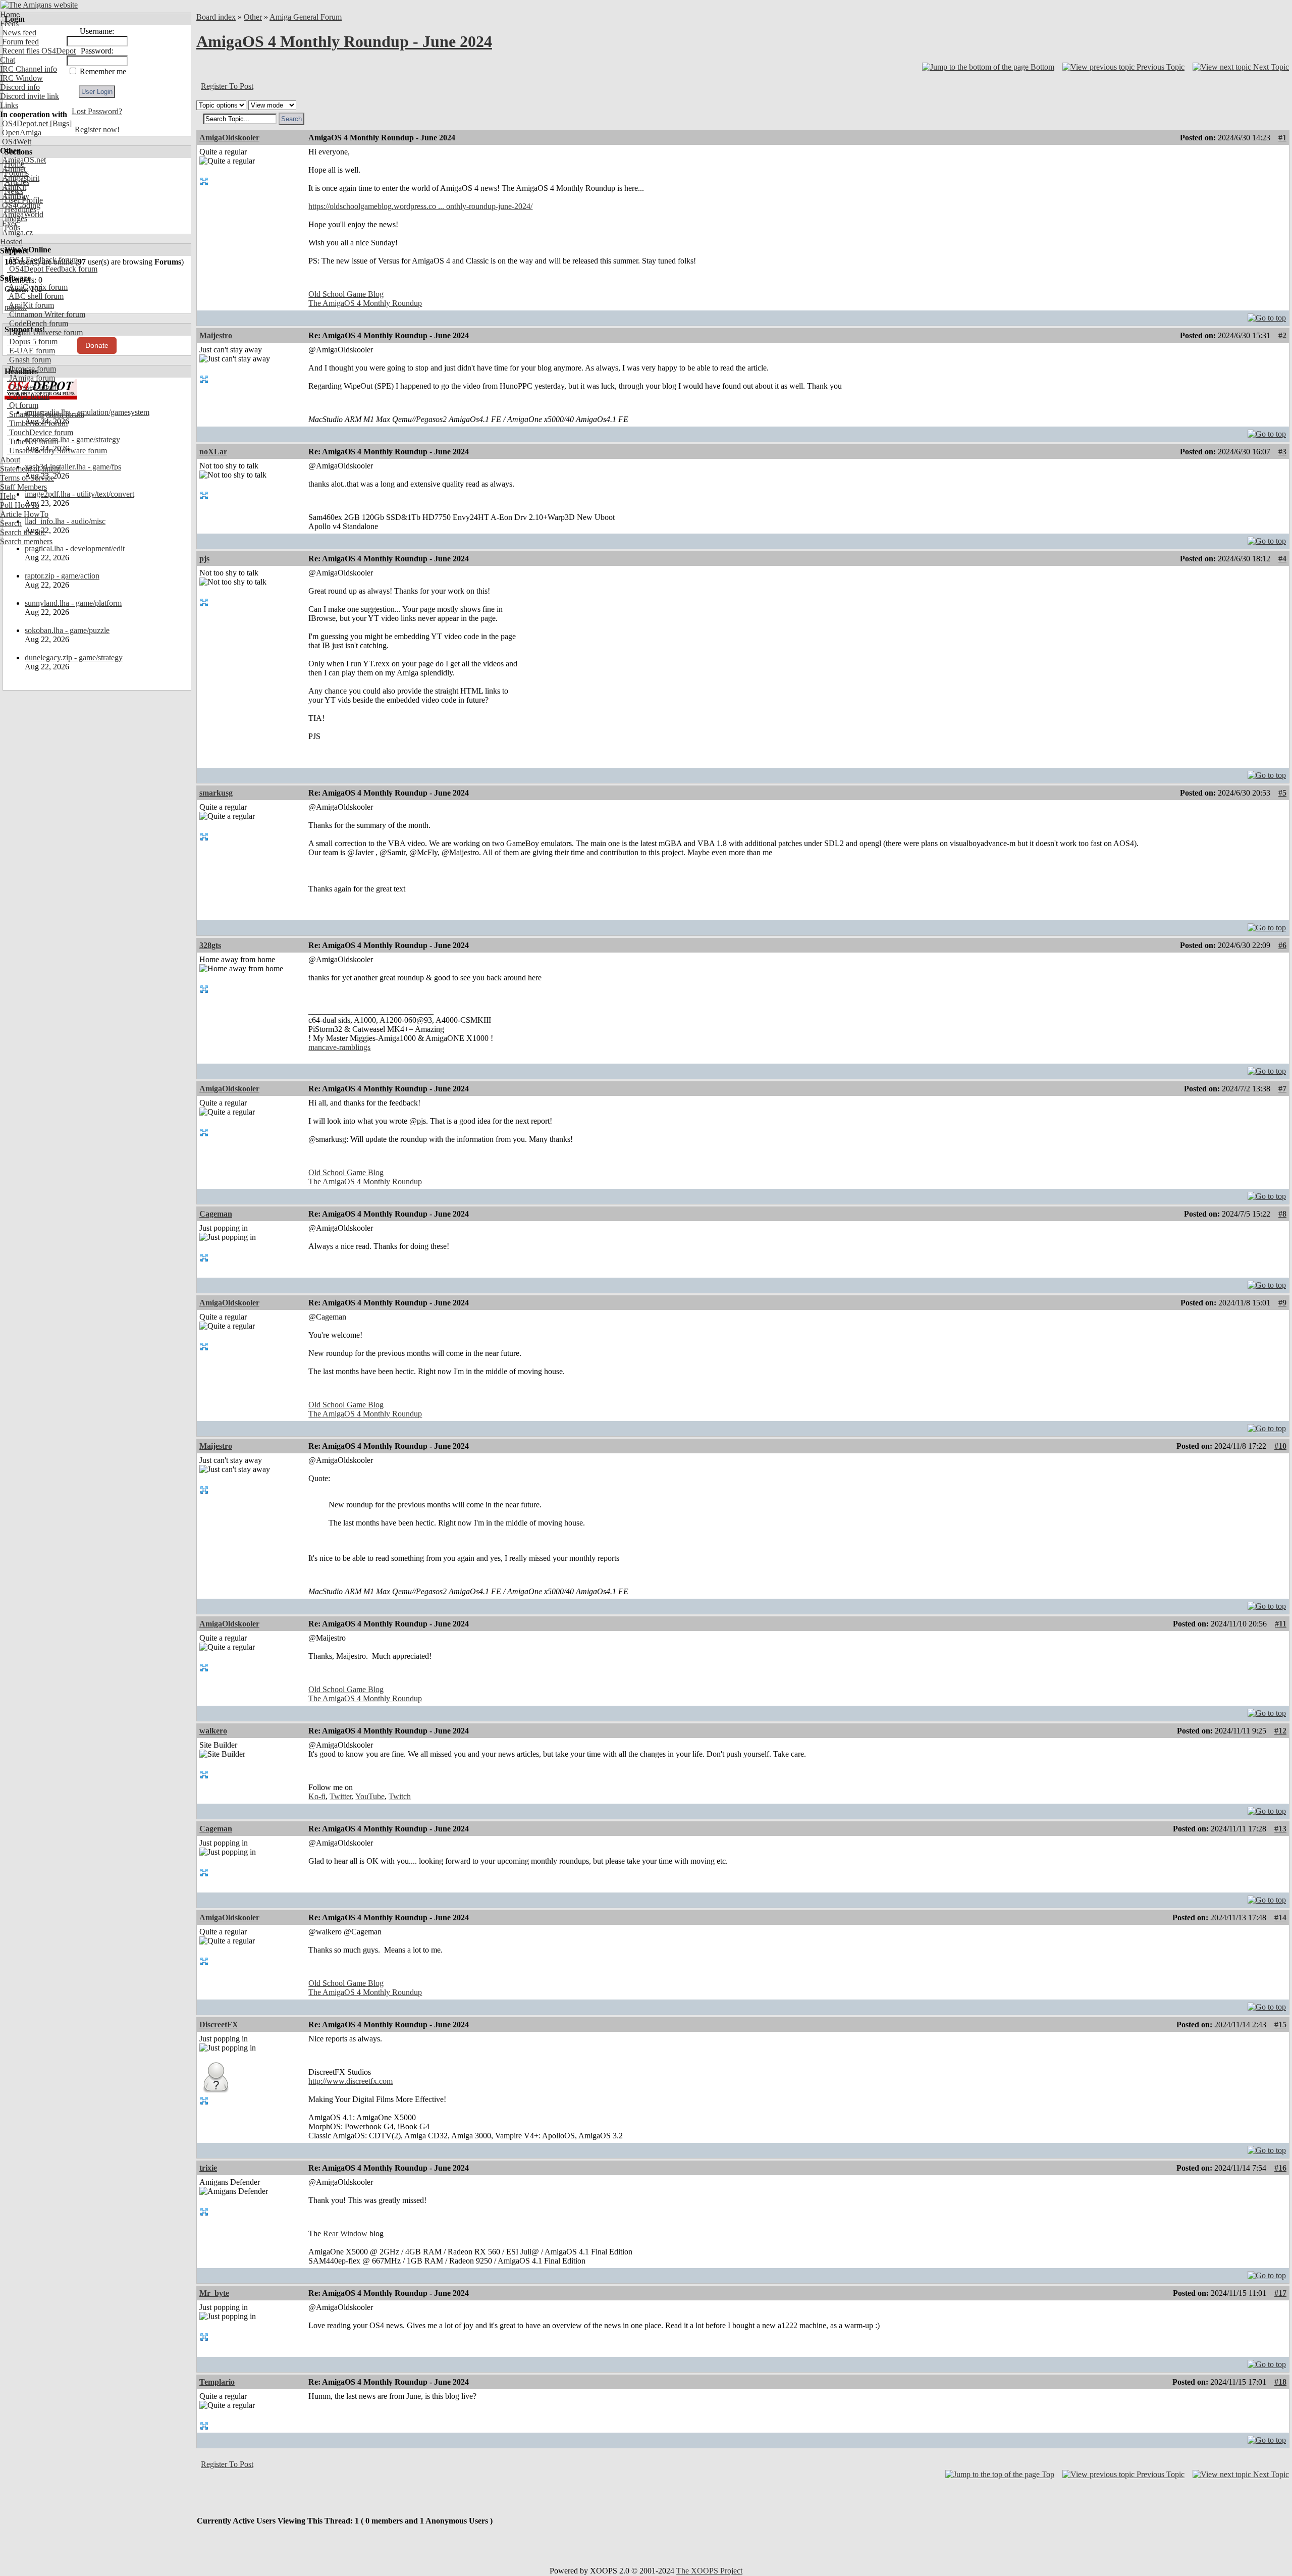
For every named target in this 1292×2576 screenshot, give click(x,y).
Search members (26, 541)
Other (253, 17)
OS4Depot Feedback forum (52, 269)
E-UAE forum (31, 351)
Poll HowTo (20, 505)
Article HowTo (24, 514)
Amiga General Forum (306, 17)
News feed (18, 33)
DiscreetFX (219, 2025)
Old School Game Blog (346, 294)
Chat (8, 60)
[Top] (1267, 315)
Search (11, 523)
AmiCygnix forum (37, 287)
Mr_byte (214, 2293)
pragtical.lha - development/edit (75, 548)
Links (9, 105)
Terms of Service (27, 478)
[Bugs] (60, 123)
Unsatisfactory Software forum (57, 451)
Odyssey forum (33, 387)
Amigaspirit (20, 178)
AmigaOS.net (23, 160)
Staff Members (23, 487)
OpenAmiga (21, 133)
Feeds (9, 23)
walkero (213, 1731)
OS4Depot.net (24, 123)
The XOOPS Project (709, 2571)
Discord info (20, 87)
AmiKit (13, 187)
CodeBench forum (38, 323)
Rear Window (345, 2233)
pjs (204, 559)
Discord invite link (30, 96)
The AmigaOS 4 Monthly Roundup (365, 303)
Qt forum (23, 405)
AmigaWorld (22, 214)
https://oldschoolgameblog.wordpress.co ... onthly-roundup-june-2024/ (420, 206)
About (10, 460)
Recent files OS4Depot (38, 51)
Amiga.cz (16, 232)
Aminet (13, 169)
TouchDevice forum (40, 432)
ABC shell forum (35, 296)
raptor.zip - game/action (62, 576)
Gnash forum (29, 360)
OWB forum (28, 396)
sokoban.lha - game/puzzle (67, 630)
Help (8, 496)
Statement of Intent (30, 469)
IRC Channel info (29, 69)
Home (10, 14)
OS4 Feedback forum (42, 260)
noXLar (213, 452)
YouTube (370, 1796)
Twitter (341, 1796)
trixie (208, 2168)
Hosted (11, 242)
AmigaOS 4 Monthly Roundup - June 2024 (344, 41)
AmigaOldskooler (229, 138)
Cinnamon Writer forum (46, 314)
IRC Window (21, 78)
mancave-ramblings (339, 1047)
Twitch (400, 1796)
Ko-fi (317, 1796)
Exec (9, 223)
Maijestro (216, 335)
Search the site (23, 532)
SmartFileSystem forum (46, 414)
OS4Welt (16, 142)
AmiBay (15, 196)
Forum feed (19, 42)
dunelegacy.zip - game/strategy (74, 658)
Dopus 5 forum (32, 341)
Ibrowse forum (32, 369)
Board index (216, 17)
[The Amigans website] (39, 5)
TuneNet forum (33, 441)
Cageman (216, 1214)
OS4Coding (20, 205)
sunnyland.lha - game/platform (73, 603)
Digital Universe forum (45, 332)
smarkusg (216, 793)
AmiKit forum (31, 305)
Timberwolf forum (37, 423)
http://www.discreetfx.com (351, 2081)
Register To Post (227, 86)
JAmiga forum (31, 378)
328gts (210, 945)
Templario (217, 2382)
